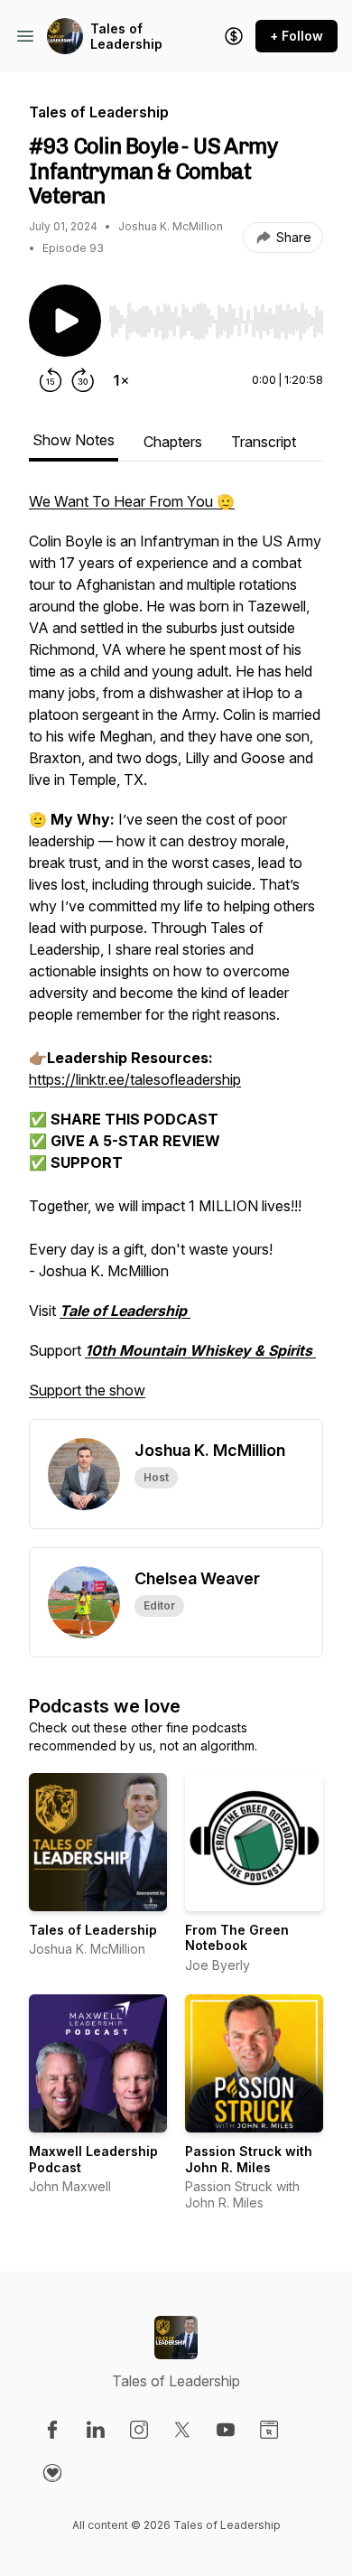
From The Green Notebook (237, 1938)
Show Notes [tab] (74, 440)
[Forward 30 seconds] (83, 380)
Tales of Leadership (126, 37)
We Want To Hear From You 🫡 (132, 501)
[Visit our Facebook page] (52, 2430)
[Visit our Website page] (269, 2430)
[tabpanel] (176, 955)
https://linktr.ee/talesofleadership (135, 1079)
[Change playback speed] (121, 380)
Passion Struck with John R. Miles (249, 2159)
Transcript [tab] (264, 442)
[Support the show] (234, 36)
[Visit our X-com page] (182, 2430)
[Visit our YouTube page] (226, 2430)
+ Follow (296, 36)
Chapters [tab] (173, 442)
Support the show (87, 1390)
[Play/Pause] (65, 321)
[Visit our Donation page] (52, 2473)
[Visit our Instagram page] (139, 2430)
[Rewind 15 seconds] (51, 380)
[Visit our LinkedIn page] (96, 2430)
